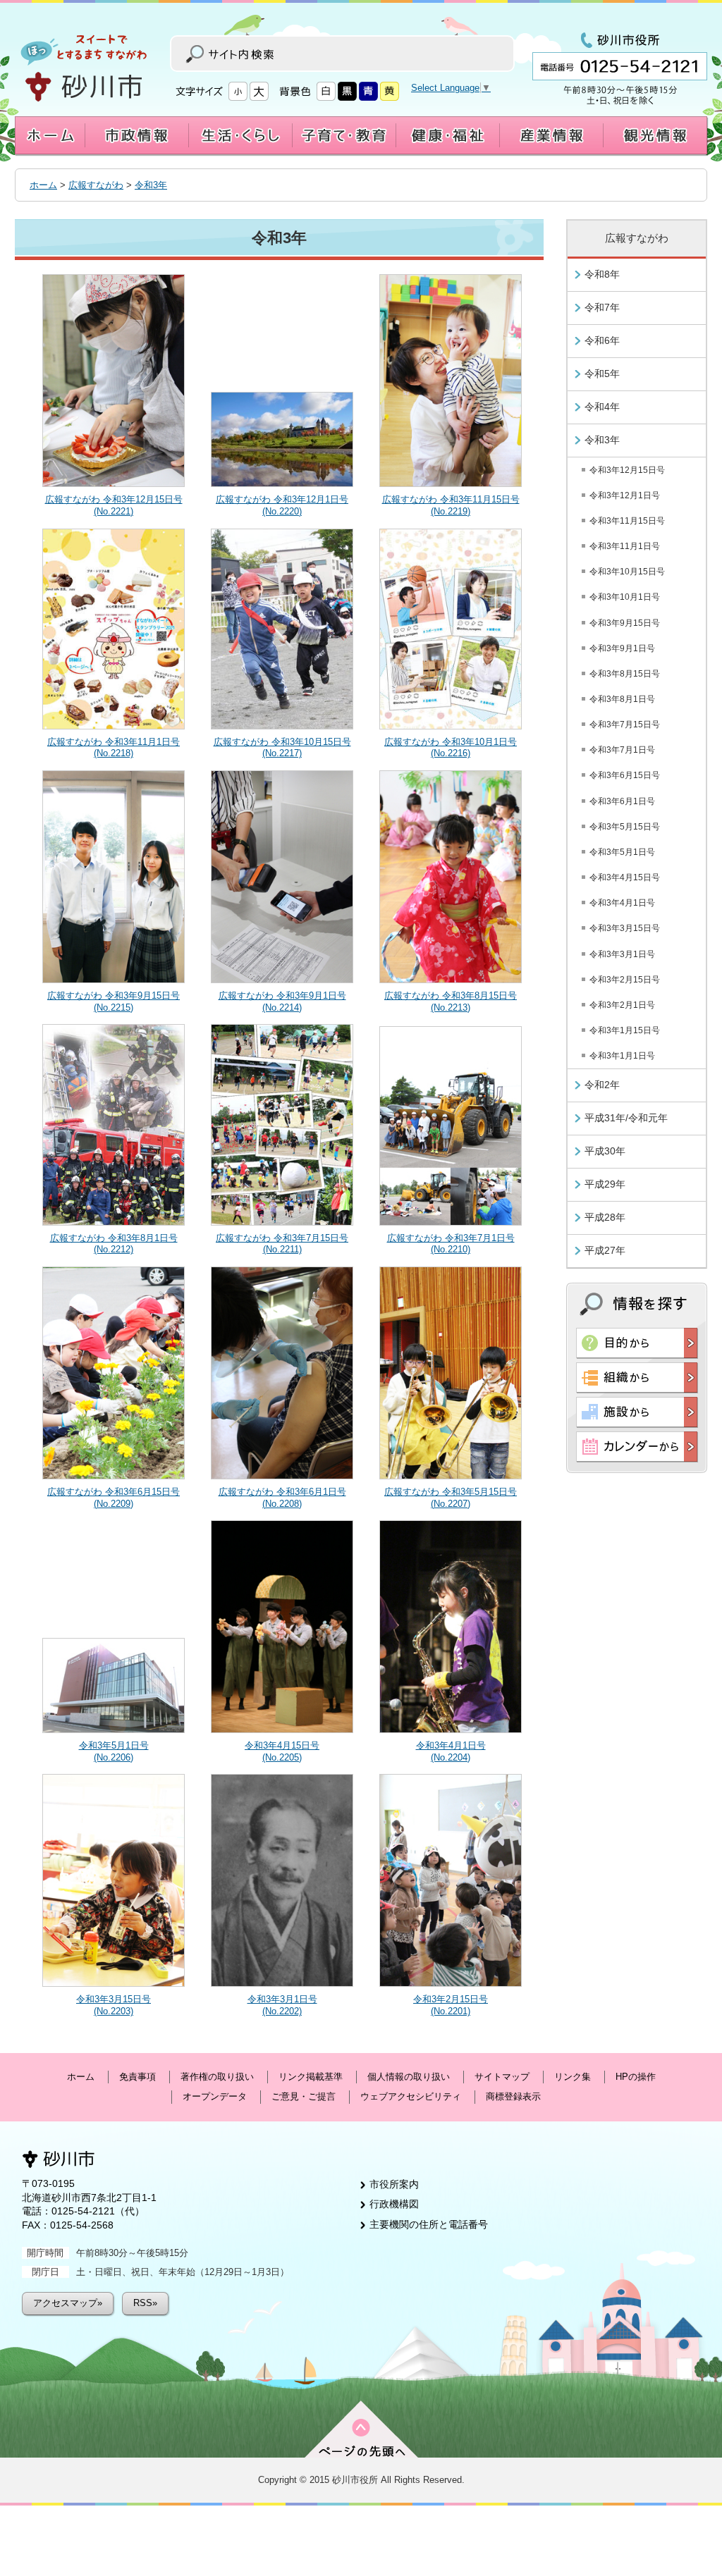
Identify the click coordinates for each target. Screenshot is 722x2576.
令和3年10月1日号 (625, 597)
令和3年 (151, 185)
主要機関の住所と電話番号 (429, 2224)
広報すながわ (96, 185)
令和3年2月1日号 (622, 1005)
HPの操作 (636, 2077)
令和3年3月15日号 (625, 928)
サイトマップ (502, 2077)
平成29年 (605, 1184)
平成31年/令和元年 (626, 1118)
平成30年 (605, 1151)
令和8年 (602, 274)
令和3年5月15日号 (625, 827)
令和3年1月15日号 (625, 1030)
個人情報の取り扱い (409, 2077)
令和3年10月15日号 (627, 572)
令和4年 (602, 407)
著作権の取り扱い (217, 2077)
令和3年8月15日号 (625, 674)
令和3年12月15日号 (627, 470)
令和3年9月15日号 (625, 623)
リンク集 (573, 2077)
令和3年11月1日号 (625, 546)
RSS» (145, 2303)
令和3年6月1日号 (622, 801)
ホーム (43, 185)
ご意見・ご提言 (304, 2096)
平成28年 (605, 1217)
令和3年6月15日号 (625, 775)
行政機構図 (394, 2204)
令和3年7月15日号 (625, 725)
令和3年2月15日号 (625, 980)
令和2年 (602, 1085)
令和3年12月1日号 (625, 495)
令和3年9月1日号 (622, 648)
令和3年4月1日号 (622, 903)
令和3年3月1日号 (622, 954)
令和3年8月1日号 (622, 699)
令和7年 (602, 307)
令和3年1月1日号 (622, 1056)
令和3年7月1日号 (622, 750)
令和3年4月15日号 (625, 877)
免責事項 (137, 2077)
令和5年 (602, 374)
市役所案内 (394, 2184)
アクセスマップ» (68, 2303)
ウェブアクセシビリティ (411, 2096)
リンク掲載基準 (311, 2077)
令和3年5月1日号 (622, 852)
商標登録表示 (513, 2096)
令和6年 (602, 340)
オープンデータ (215, 2096)
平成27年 (605, 1250)
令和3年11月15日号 (627, 521)
